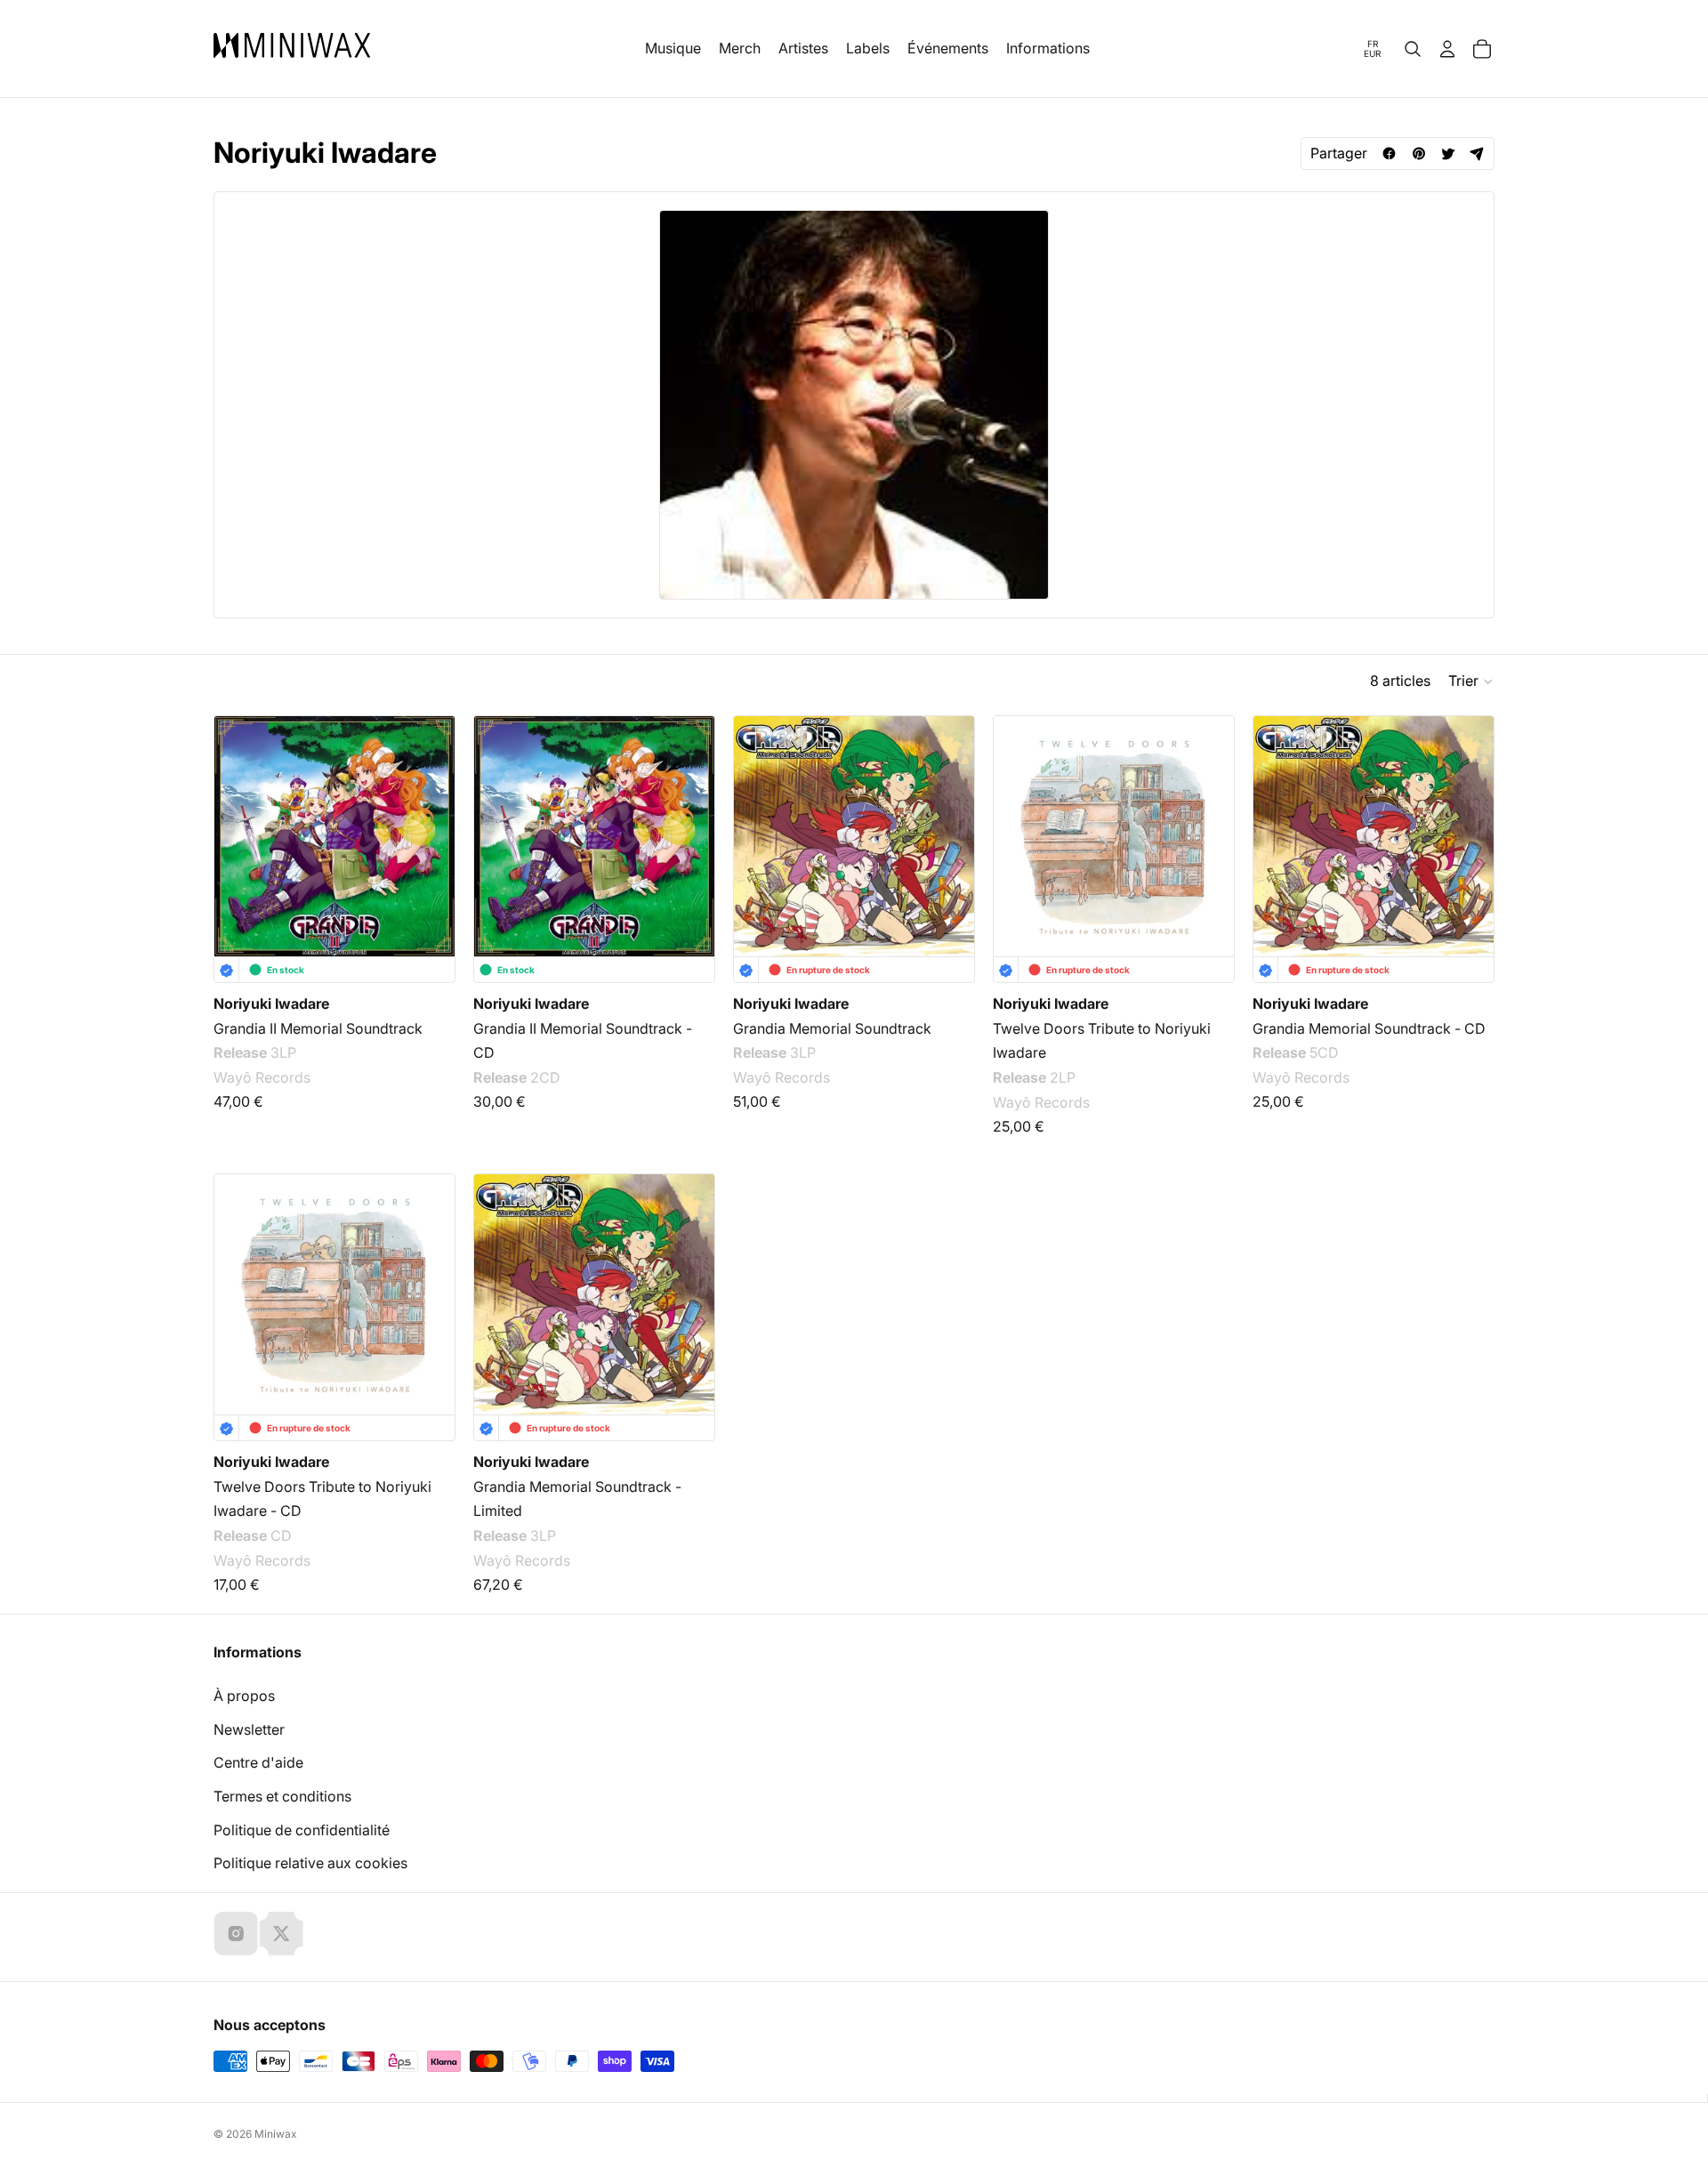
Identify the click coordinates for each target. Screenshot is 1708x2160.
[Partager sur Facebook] (1389, 153)
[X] (281, 1933)
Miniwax (276, 2134)
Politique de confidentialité (302, 1830)
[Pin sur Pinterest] (1418, 153)
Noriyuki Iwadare (271, 1003)
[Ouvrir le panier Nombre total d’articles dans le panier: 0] (1482, 49)
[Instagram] (236, 1933)
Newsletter (249, 1729)
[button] (1471, 681)
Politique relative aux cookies (310, 1863)
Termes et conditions (282, 1796)
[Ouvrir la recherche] (1413, 49)
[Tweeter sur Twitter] (1448, 153)
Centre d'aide (258, 1762)
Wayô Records (262, 1077)
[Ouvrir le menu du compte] (1447, 49)
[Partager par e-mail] (1477, 153)
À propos (244, 1696)
